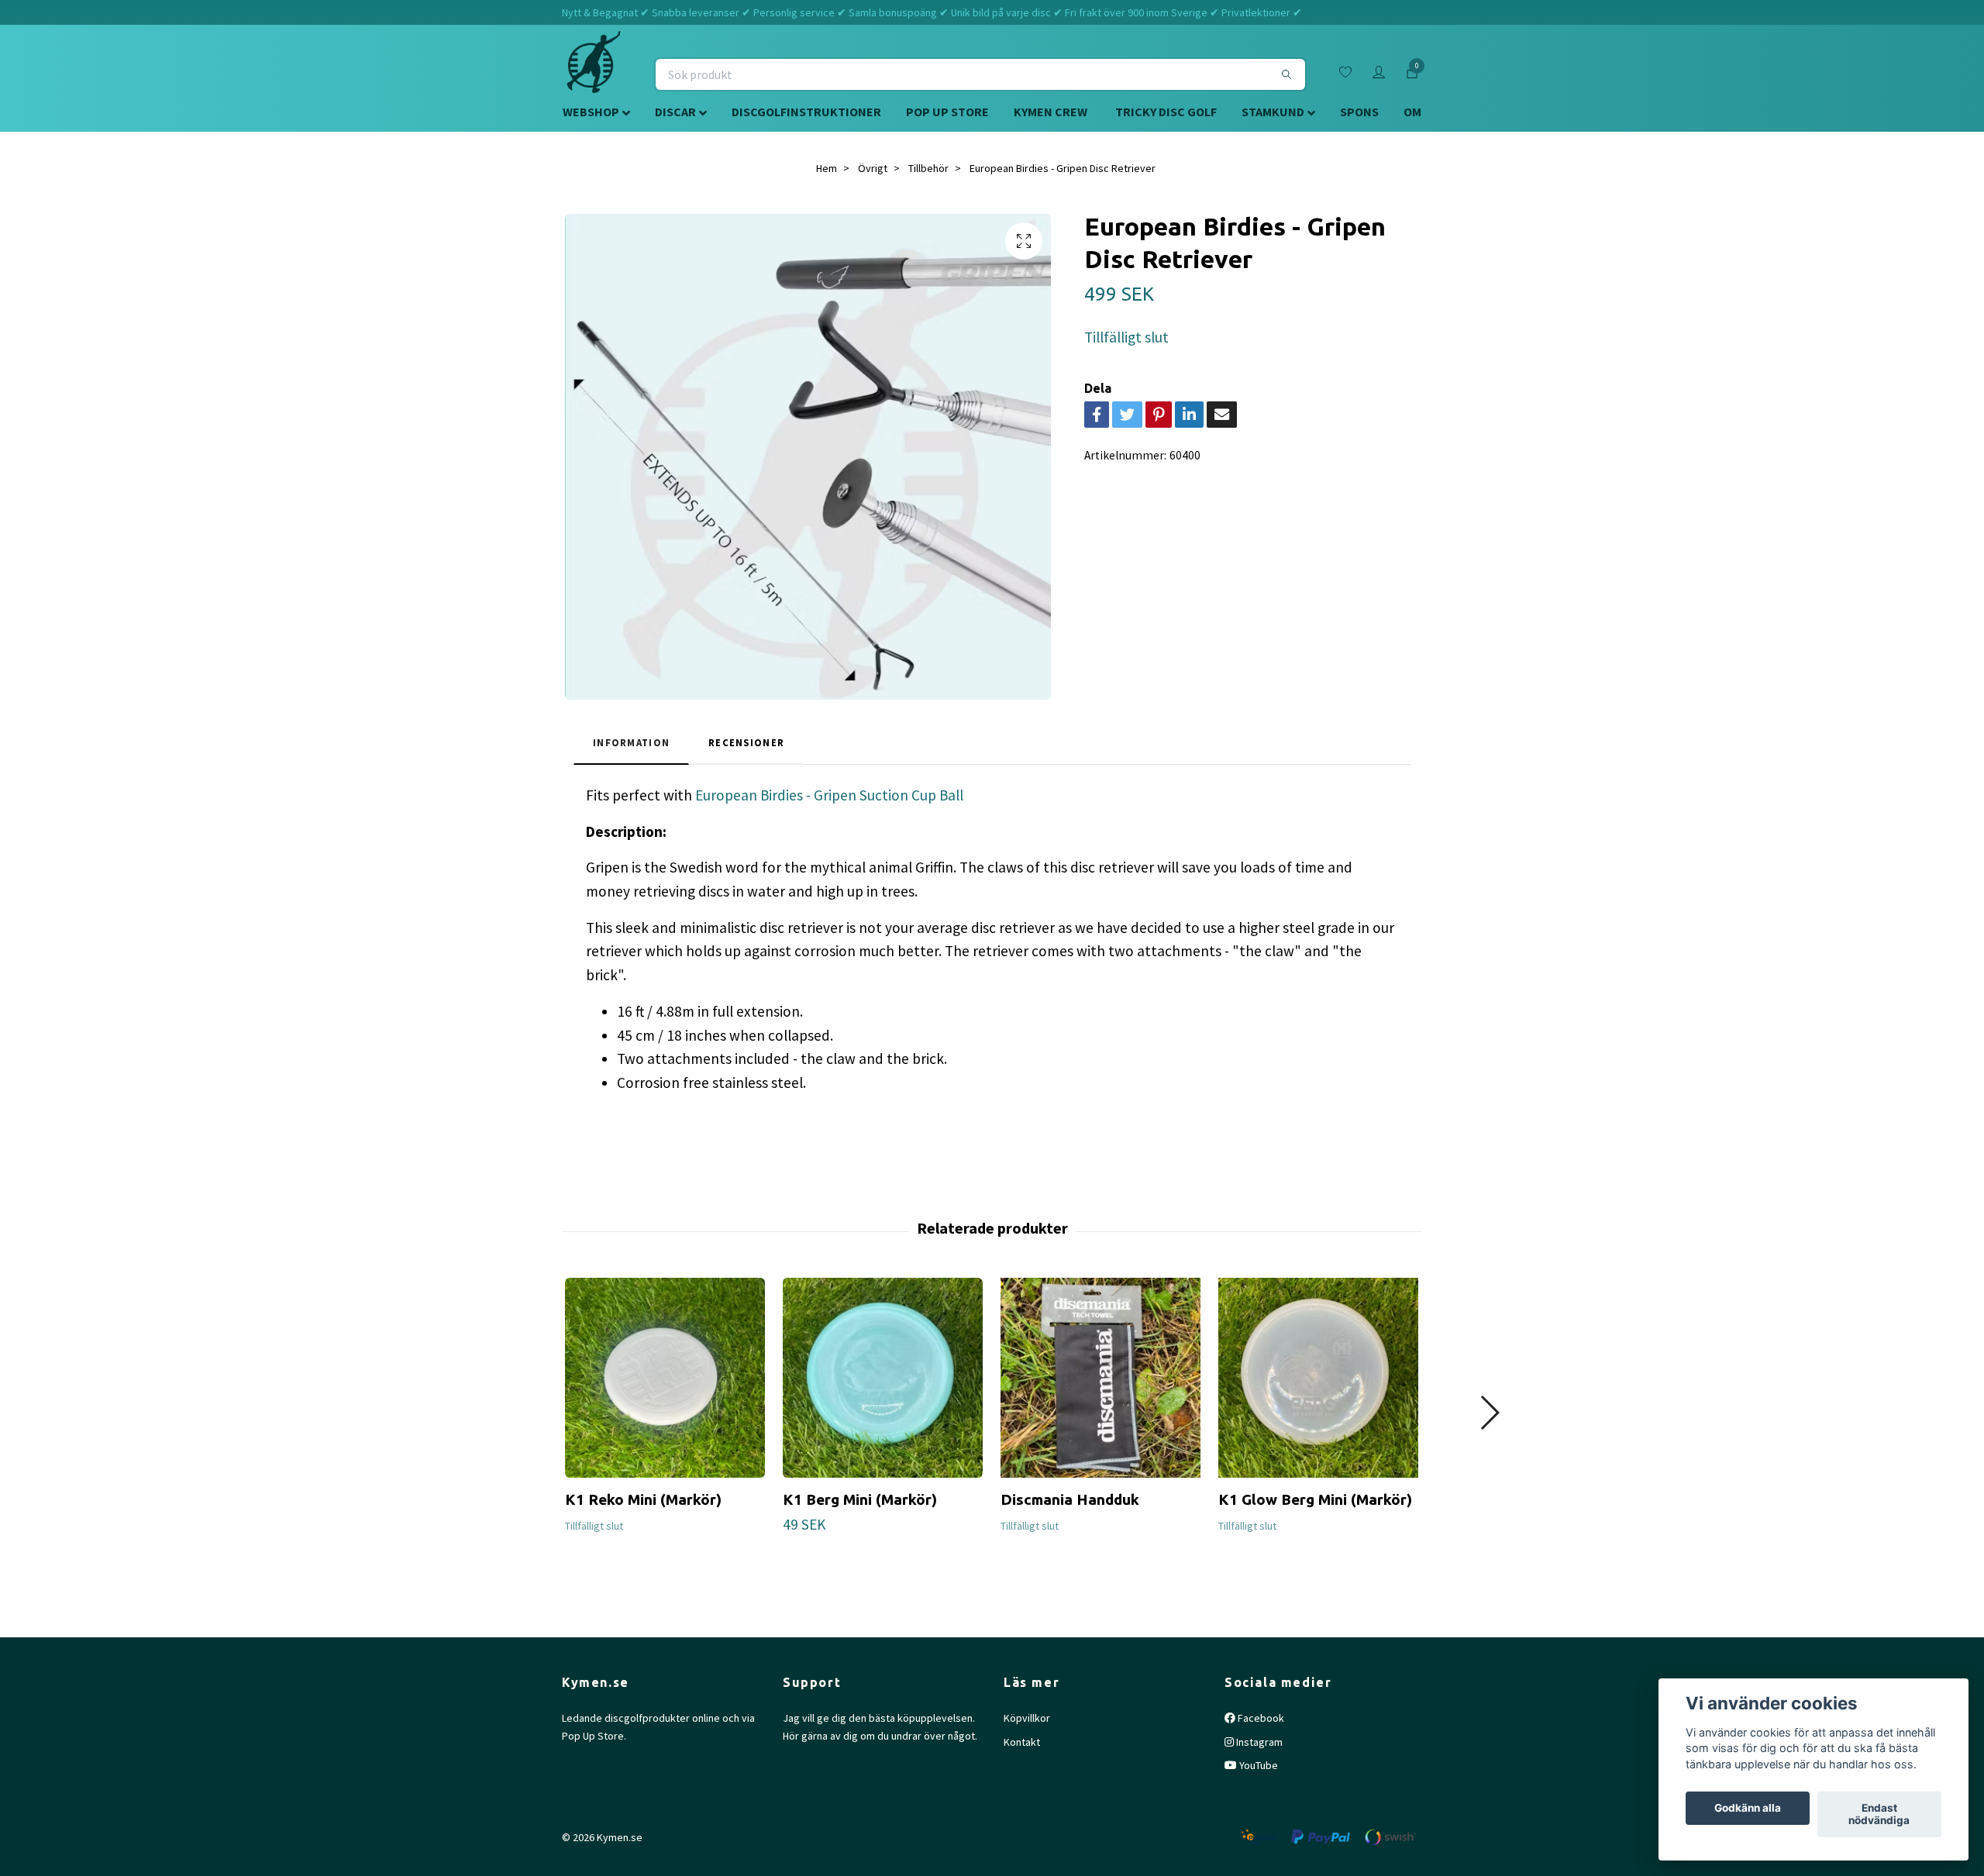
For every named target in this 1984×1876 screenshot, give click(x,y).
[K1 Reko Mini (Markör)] (665, 1378)
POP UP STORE (947, 112)
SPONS (1359, 112)
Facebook (1260, 1718)
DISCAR (675, 112)
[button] (1489, 1413)
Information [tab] (631, 742)
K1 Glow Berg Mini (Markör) (1315, 1499)
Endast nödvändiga (1879, 1815)
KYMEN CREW (1051, 112)
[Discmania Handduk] (1100, 1378)
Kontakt (1022, 1742)
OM (1412, 112)
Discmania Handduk (1070, 1499)
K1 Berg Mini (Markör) (860, 1499)
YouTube (1257, 1765)
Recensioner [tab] (746, 742)
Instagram (1258, 1742)
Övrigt (873, 168)
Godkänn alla (1748, 1809)
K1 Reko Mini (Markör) (643, 1499)
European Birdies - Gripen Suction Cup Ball (829, 795)
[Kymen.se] (594, 74)
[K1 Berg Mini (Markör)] (883, 1378)
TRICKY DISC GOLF (1166, 112)
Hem (827, 168)
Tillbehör (928, 168)
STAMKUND (1273, 112)
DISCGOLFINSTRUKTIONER (806, 112)
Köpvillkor (1027, 1718)
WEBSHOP (591, 112)
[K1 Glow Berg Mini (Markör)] (1318, 1378)
